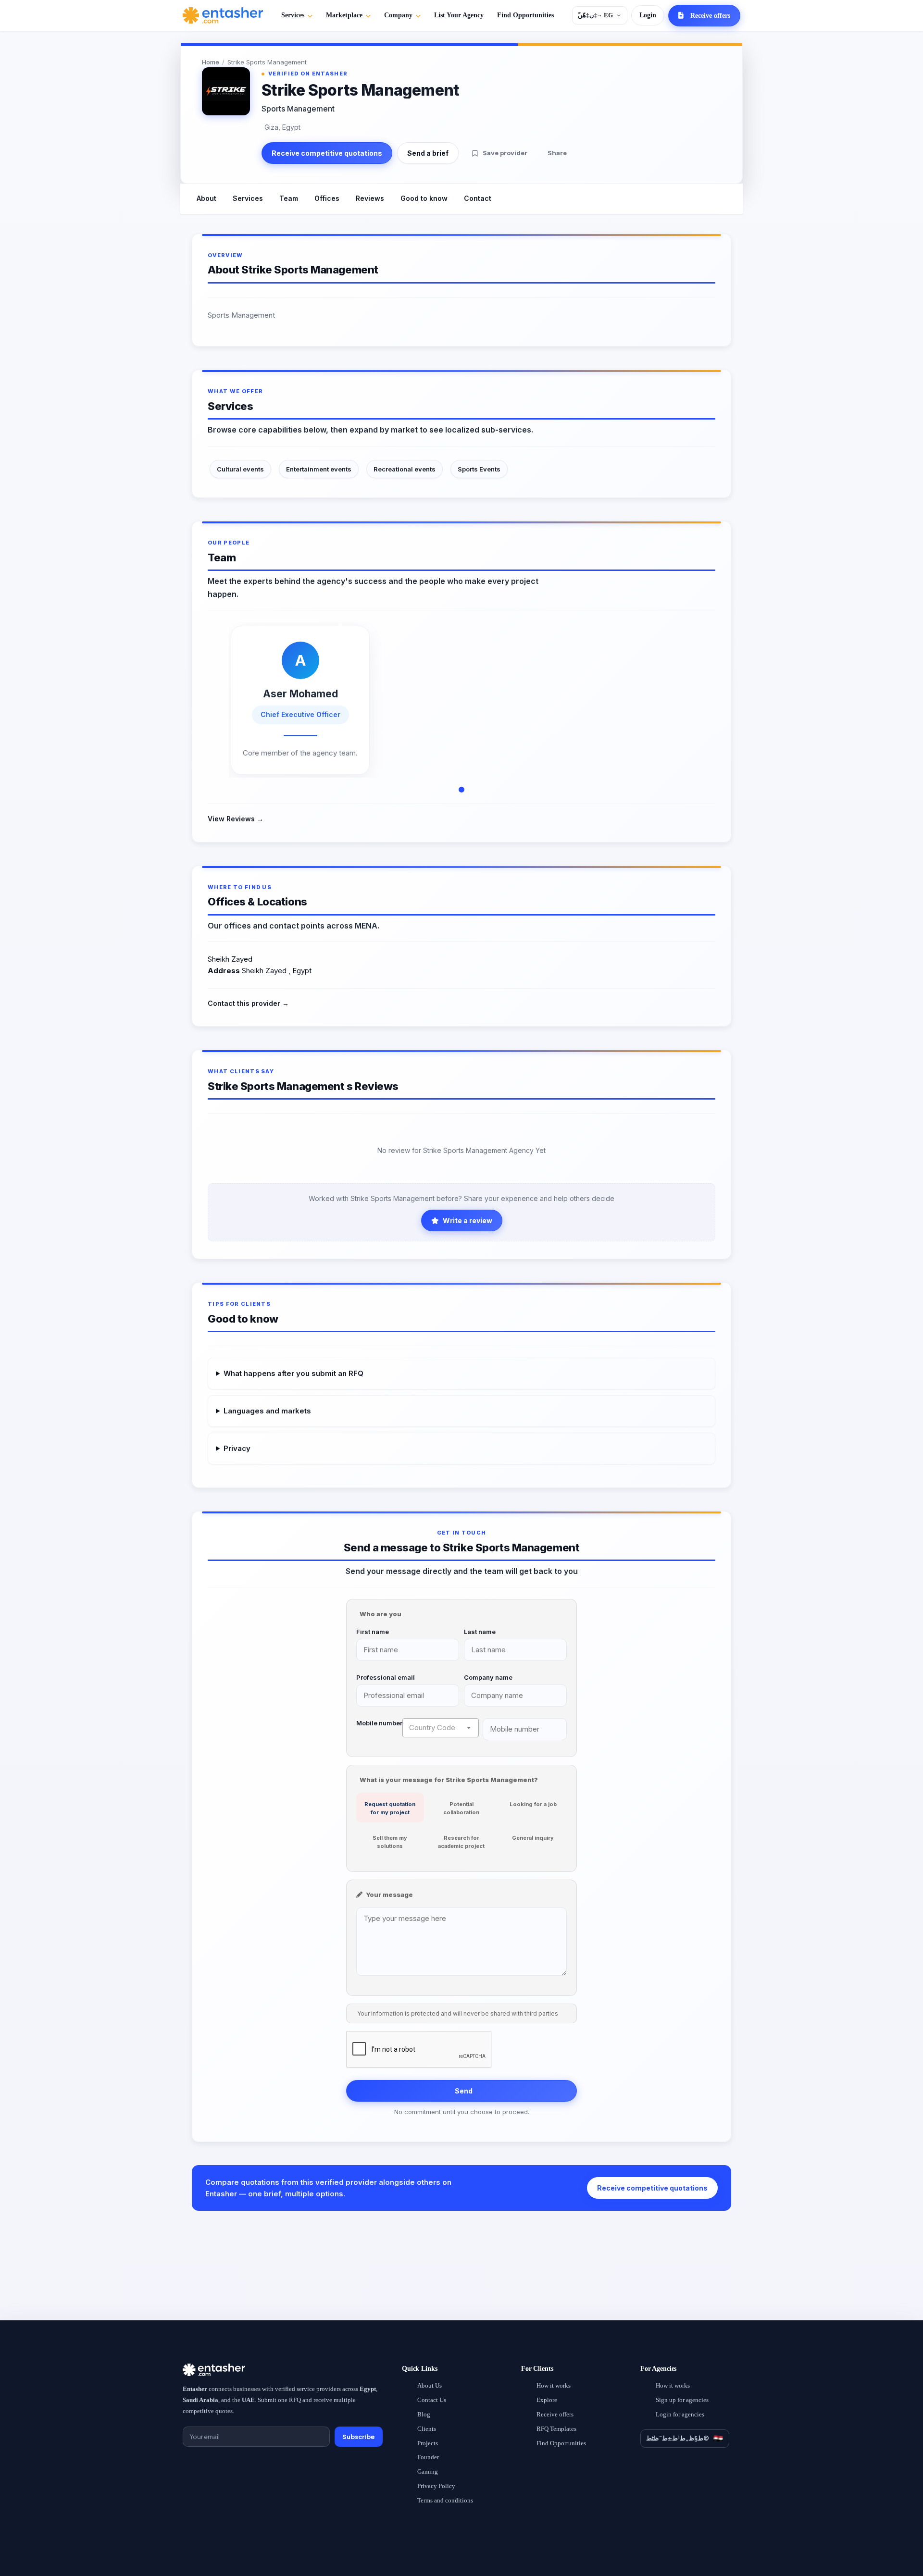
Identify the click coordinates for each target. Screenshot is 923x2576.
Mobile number (379, 1723)
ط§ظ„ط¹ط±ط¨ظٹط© (678, 2438)
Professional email (386, 1677)
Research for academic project (461, 1842)
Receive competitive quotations (327, 153)
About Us (430, 2385)
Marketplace (344, 15)
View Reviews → (236, 819)
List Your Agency (459, 15)
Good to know (424, 198)
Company (398, 15)
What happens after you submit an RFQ (293, 1373)
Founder (428, 2457)
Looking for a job (533, 1804)
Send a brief (428, 153)
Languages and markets (267, 1411)
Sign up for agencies (682, 2400)
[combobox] (441, 1728)
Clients (427, 2429)
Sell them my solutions (390, 1842)
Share (557, 153)
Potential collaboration (461, 1808)
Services (293, 15)
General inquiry (533, 1838)
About (206, 198)
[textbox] (441, 1728)
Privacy (237, 1448)
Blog (424, 2414)
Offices (327, 198)
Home (211, 62)
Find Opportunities (525, 15)
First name (373, 1632)
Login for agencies (680, 2414)
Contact (478, 198)
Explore (547, 2400)
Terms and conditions (445, 2500)
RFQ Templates (556, 2429)
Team (289, 198)
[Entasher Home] (223, 15)
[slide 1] (461, 790)
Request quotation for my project (390, 1808)
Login (648, 15)
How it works (554, 2385)
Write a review (468, 1220)
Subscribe (359, 2437)
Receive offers (555, 2414)
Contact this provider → (248, 1003)
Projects (428, 2443)
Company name (488, 1677)
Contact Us (432, 2400)
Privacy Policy (436, 2486)
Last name (480, 1632)
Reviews (370, 198)
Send (464, 2091)
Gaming (428, 2471)
